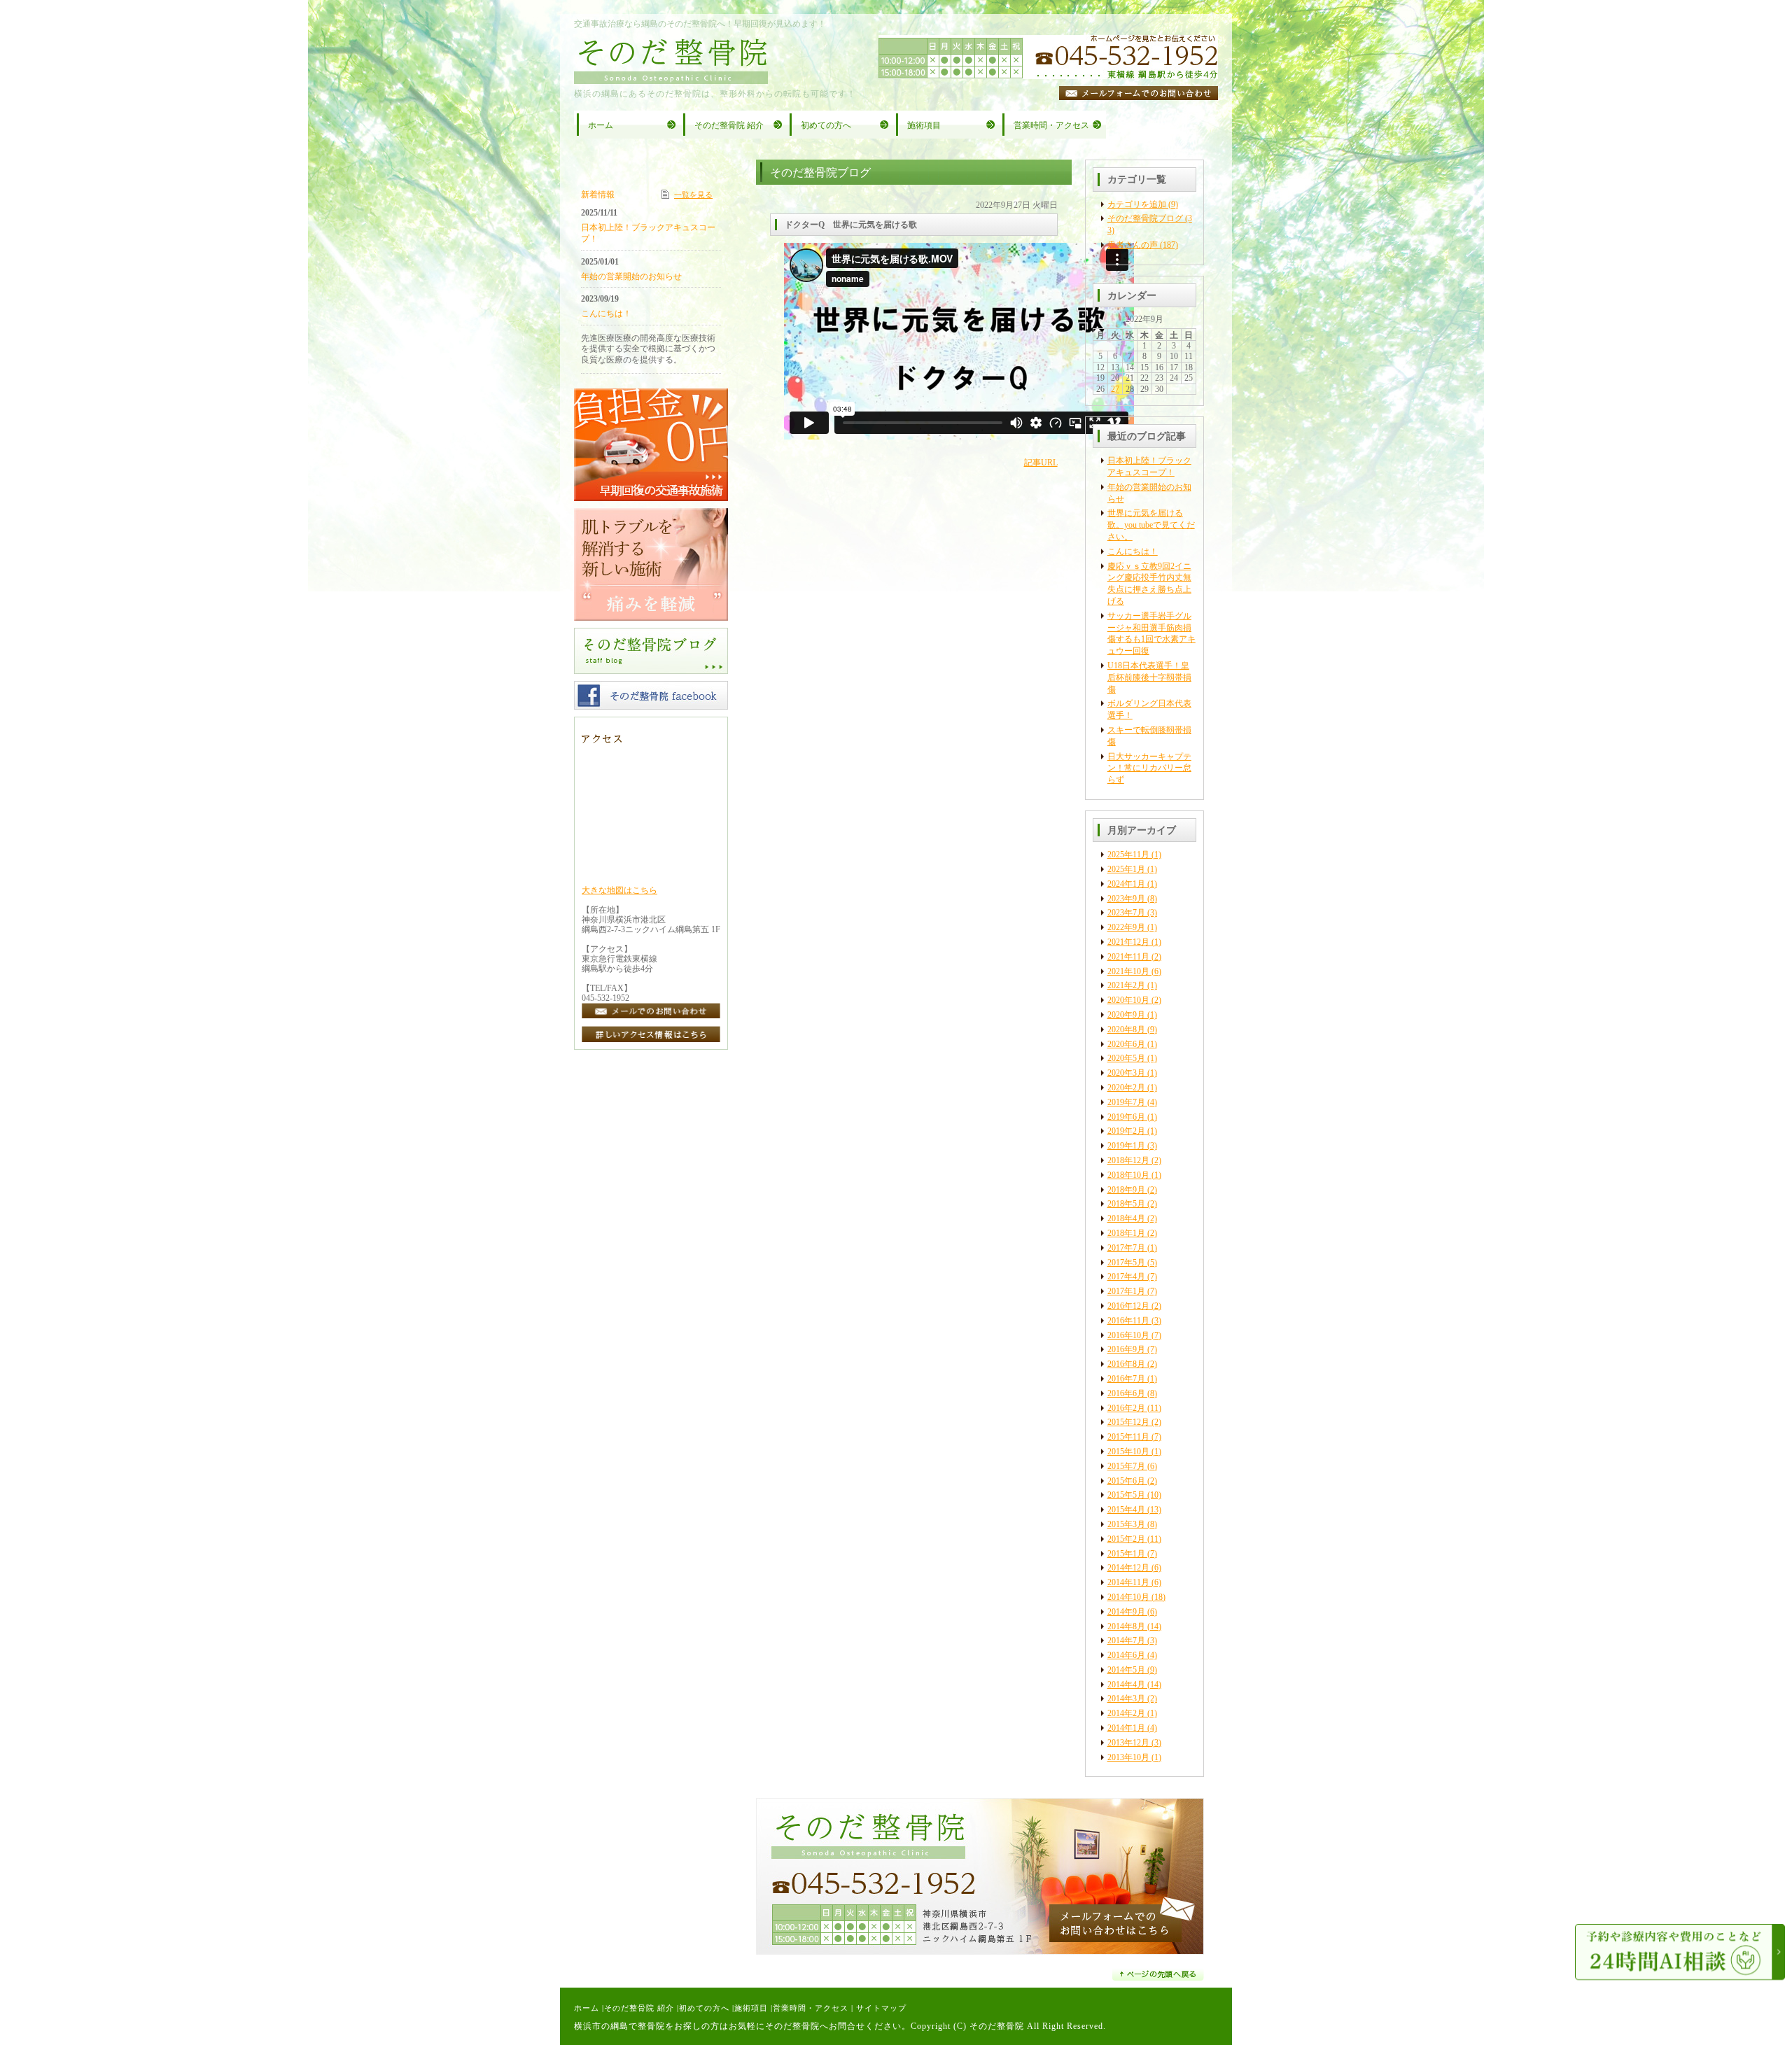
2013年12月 (1128, 1743)
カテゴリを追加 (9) (1143, 204)
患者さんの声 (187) (1143, 245)
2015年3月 (1126, 1524)
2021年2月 (1126, 985)
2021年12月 (1128, 942)
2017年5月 (1126, 1263)
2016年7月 (1126, 1379)
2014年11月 (1128, 1582)
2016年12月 (1128, 1306)
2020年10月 (1128, 1000)
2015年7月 (1126, 1466)
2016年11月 (1128, 1321)
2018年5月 (1126, 1204)
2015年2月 (1126, 1539)
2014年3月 (1126, 1699)
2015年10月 (1128, 1452)
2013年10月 (1128, 1757)
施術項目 (751, 2008)
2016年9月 (1126, 1349)
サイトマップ (881, 2008)
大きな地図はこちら (619, 890)
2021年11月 (1128, 957)
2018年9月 (1126, 1190)
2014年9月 (1126, 1612)
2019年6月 (1126, 1117)
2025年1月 (1126, 869)
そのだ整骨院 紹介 (639, 2008)
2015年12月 (1128, 1422)
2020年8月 (1126, 1029)
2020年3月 (1126, 1073)
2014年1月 (1126, 1728)
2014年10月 (1128, 1597)
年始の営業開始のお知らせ (631, 276)
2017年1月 (1126, 1291)
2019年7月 (1126, 1102)
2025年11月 (1128, 855)
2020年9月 (1126, 1015)
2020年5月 (1126, 1058)
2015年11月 (1128, 1437)
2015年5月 (1126, 1495)
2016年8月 (1126, 1364)
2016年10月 (1128, 1335)
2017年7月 (1126, 1248)
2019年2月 (1126, 1131)
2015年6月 (1126, 1481)
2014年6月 (1126, 1655)
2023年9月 (1126, 899)
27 (1115, 389)
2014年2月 (1126, 1713)
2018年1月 (1126, 1233)
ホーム (587, 2008)
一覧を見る (693, 195)
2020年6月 (1126, 1044)
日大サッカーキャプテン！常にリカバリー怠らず (1149, 768)
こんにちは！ (1133, 551)
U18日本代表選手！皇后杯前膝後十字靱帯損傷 (1149, 677)
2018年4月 (1126, 1218)
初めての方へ (704, 2008)
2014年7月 (1126, 1640)
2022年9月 (1126, 927)
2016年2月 (1126, 1408)
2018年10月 (1128, 1175)
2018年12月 (1128, 1160)
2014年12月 (1128, 1568)
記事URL (1041, 463)
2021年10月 (1128, 971)
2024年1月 (1126, 884)
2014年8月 (1126, 1626)
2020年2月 (1126, 1088)
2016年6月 (1126, 1393)
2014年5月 (1126, 1670)
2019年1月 (1126, 1146)
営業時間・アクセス (811, 2008)
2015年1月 (1126, 1554)
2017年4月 (1126, 1277)
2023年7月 (1126, 913)
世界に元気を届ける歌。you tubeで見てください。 (1151, 525)
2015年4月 (1126, 1510)
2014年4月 (1126, 1685)
